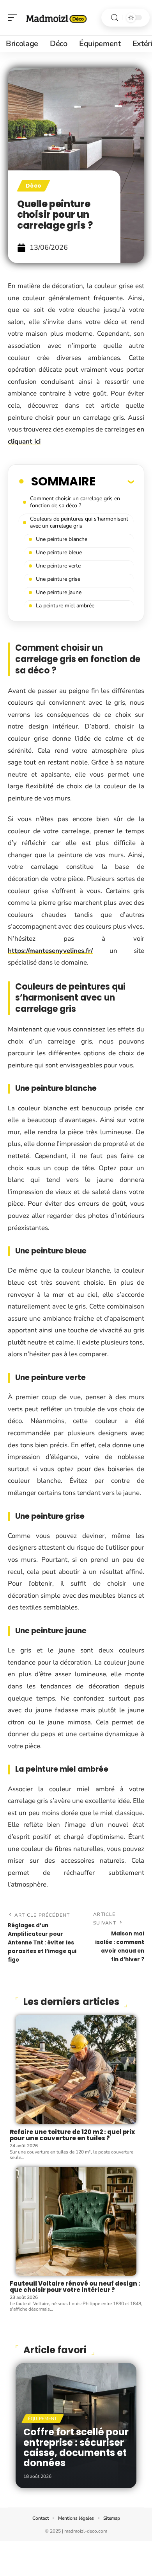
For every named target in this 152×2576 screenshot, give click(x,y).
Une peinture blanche (62, 539)
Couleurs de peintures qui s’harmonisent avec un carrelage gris (79, 522)
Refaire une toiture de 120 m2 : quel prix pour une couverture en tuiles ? (72, 2135)
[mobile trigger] (14, 18)
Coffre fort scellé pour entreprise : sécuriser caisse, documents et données (76, 2447)
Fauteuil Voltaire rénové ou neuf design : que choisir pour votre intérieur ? (75, 2287)
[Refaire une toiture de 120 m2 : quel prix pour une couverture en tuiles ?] (76, 2070)
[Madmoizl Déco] (56, 18)
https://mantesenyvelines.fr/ (50, 951)
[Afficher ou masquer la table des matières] (115, 482)
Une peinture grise (58, 579)
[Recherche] (115, 18)
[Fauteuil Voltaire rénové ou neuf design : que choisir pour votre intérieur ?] (76, 2221)
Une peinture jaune (59, 592)
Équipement (43, 2419)
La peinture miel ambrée (65, 606)
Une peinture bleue (59, 552)
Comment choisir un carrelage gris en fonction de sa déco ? (75, 502)
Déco (34, 186)
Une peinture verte (58, 566)
